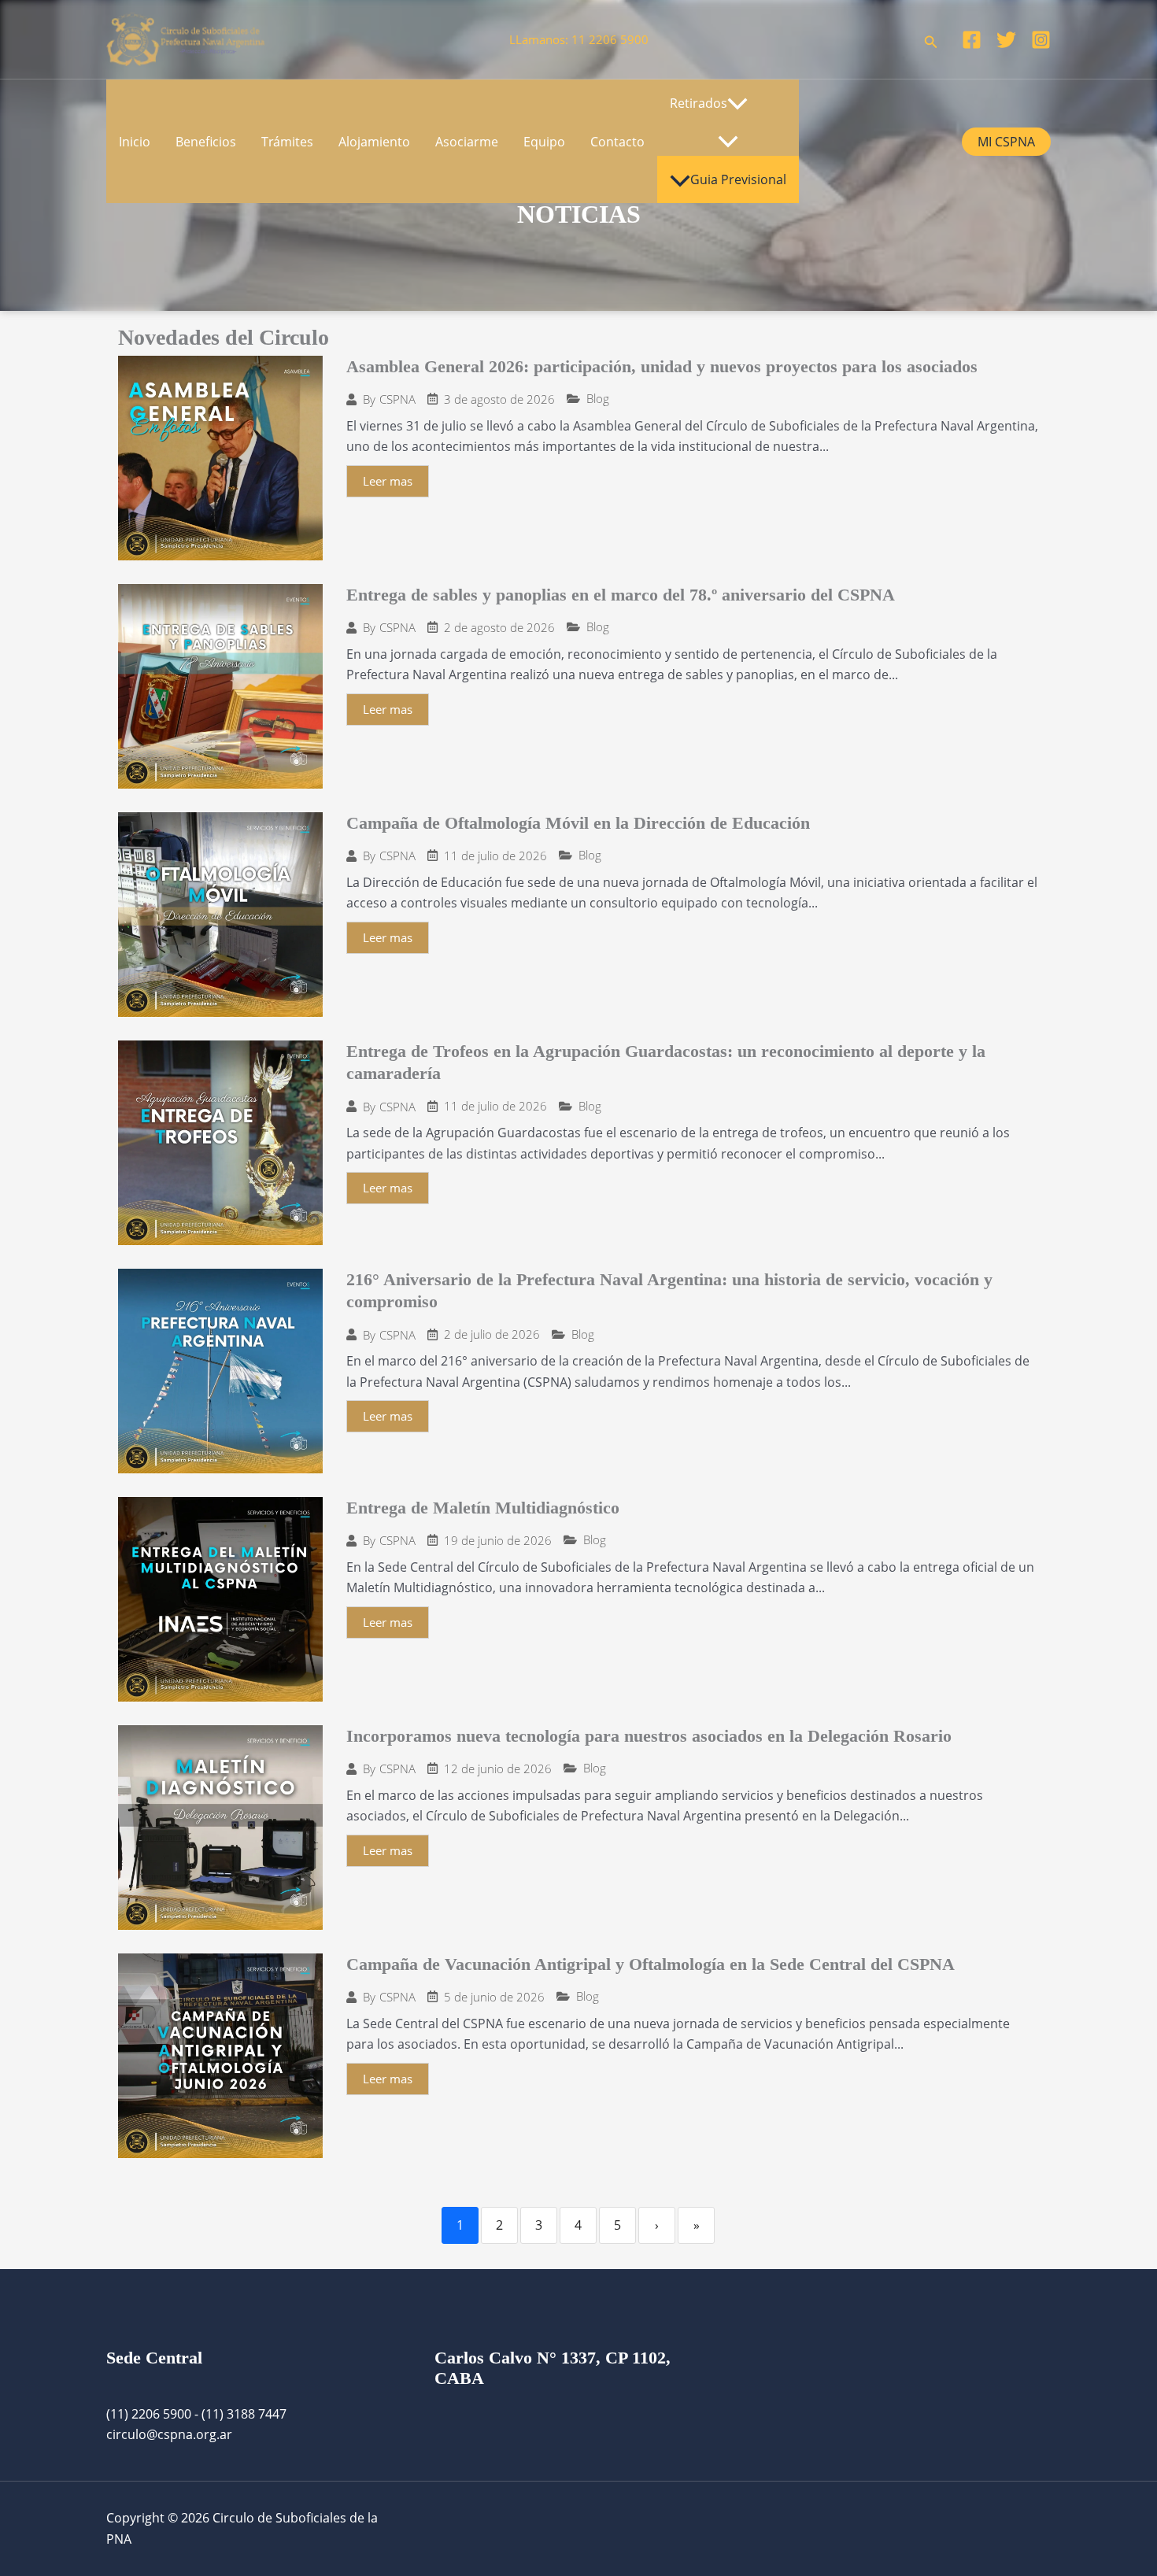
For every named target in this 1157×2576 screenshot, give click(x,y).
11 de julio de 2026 (495, 856)
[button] (931, 40)
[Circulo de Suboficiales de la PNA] (186, 38)
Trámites (287, 142)
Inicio (135, 142)
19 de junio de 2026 (498, 1541)
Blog (598, 399)
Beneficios (206, 142)
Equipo (544, 142)
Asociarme (467, 142)
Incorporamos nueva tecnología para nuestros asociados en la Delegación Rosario (649, 1736)
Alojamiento (374, 142)
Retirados (699, 103)
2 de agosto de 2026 (499, 628)
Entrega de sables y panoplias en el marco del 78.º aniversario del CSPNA (621, 595)
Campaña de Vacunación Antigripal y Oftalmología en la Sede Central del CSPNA (651, 1964)
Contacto (617, 142)
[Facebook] (972, 40)
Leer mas (388, 481)
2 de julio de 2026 (492, 1334)
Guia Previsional (738, 179)
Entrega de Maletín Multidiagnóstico (483, 1508)
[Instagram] (1041, 40)
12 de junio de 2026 (498, 1769)
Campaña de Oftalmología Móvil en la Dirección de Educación (578, 823)
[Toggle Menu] (728, 142)
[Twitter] (1006, 40)
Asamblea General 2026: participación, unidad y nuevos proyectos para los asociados (662, 366)
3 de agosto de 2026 (499, 399)
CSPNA (397, 399)
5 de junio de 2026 (494, 1997)
